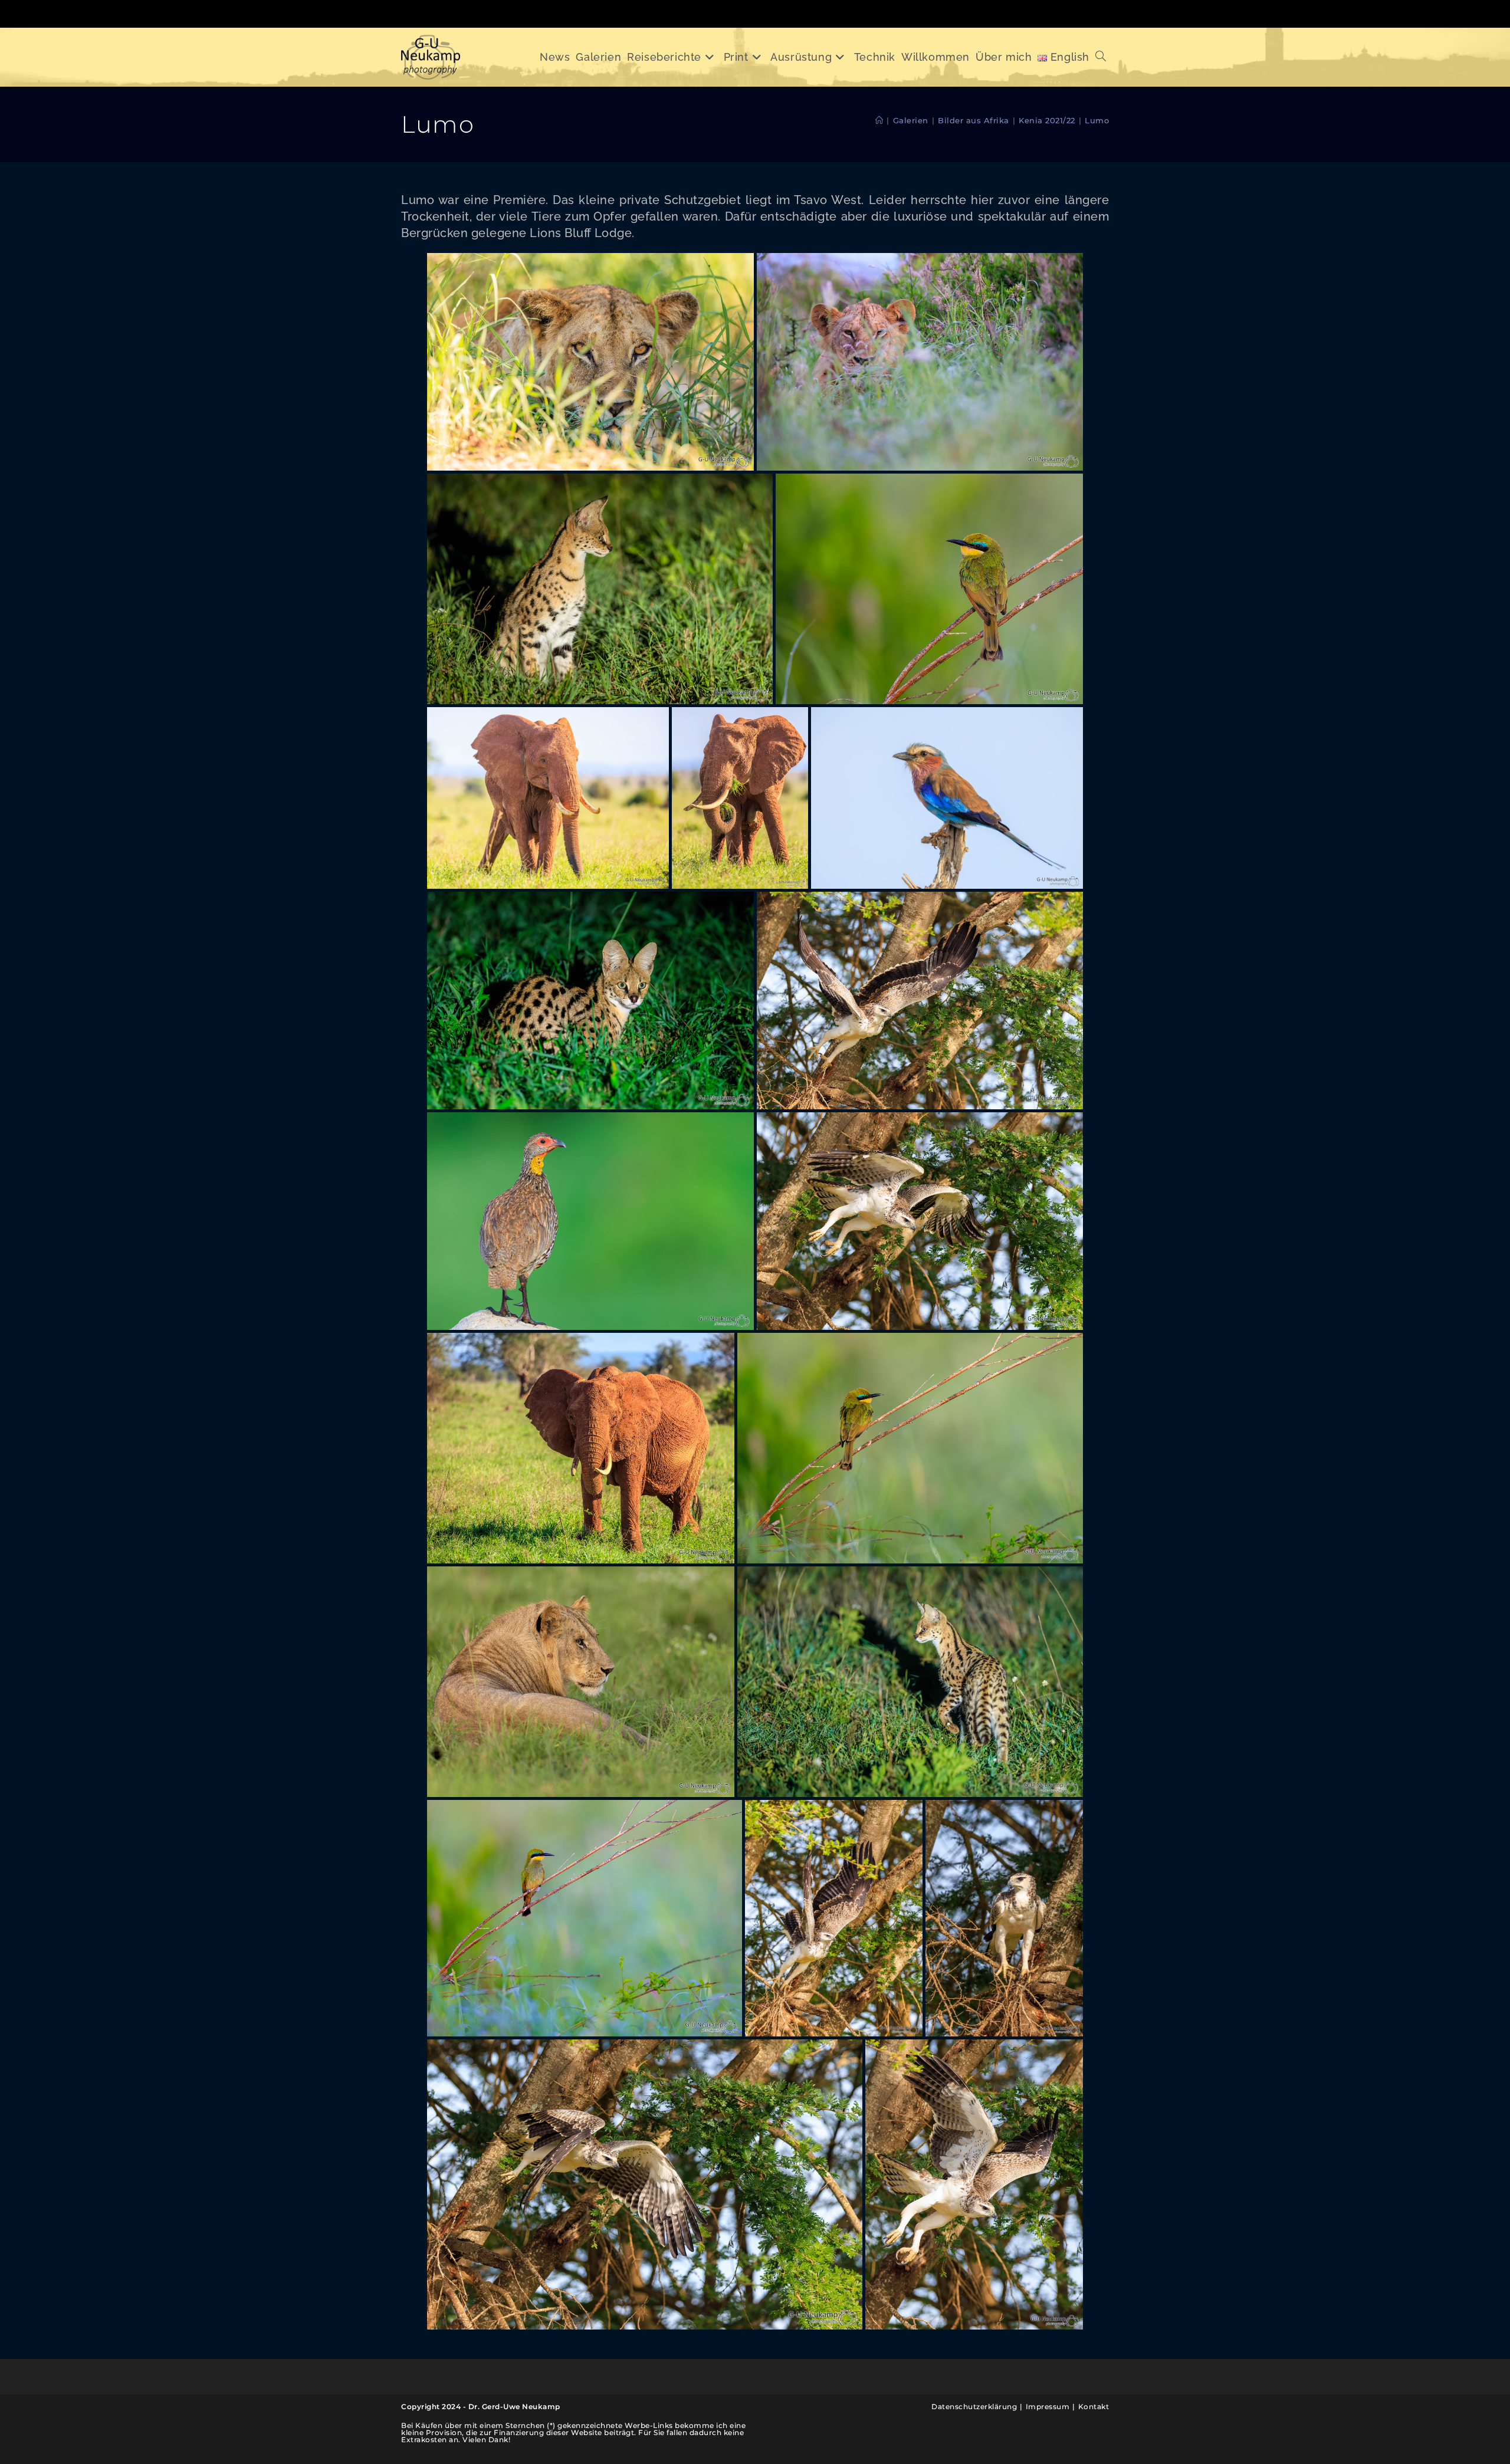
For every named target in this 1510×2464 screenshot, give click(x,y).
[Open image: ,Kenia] (590, 362)
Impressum (1048, 2406)
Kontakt (1094, 2406)
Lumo (1097, 120)
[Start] (879, 120)
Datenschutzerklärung (974, 2406)
